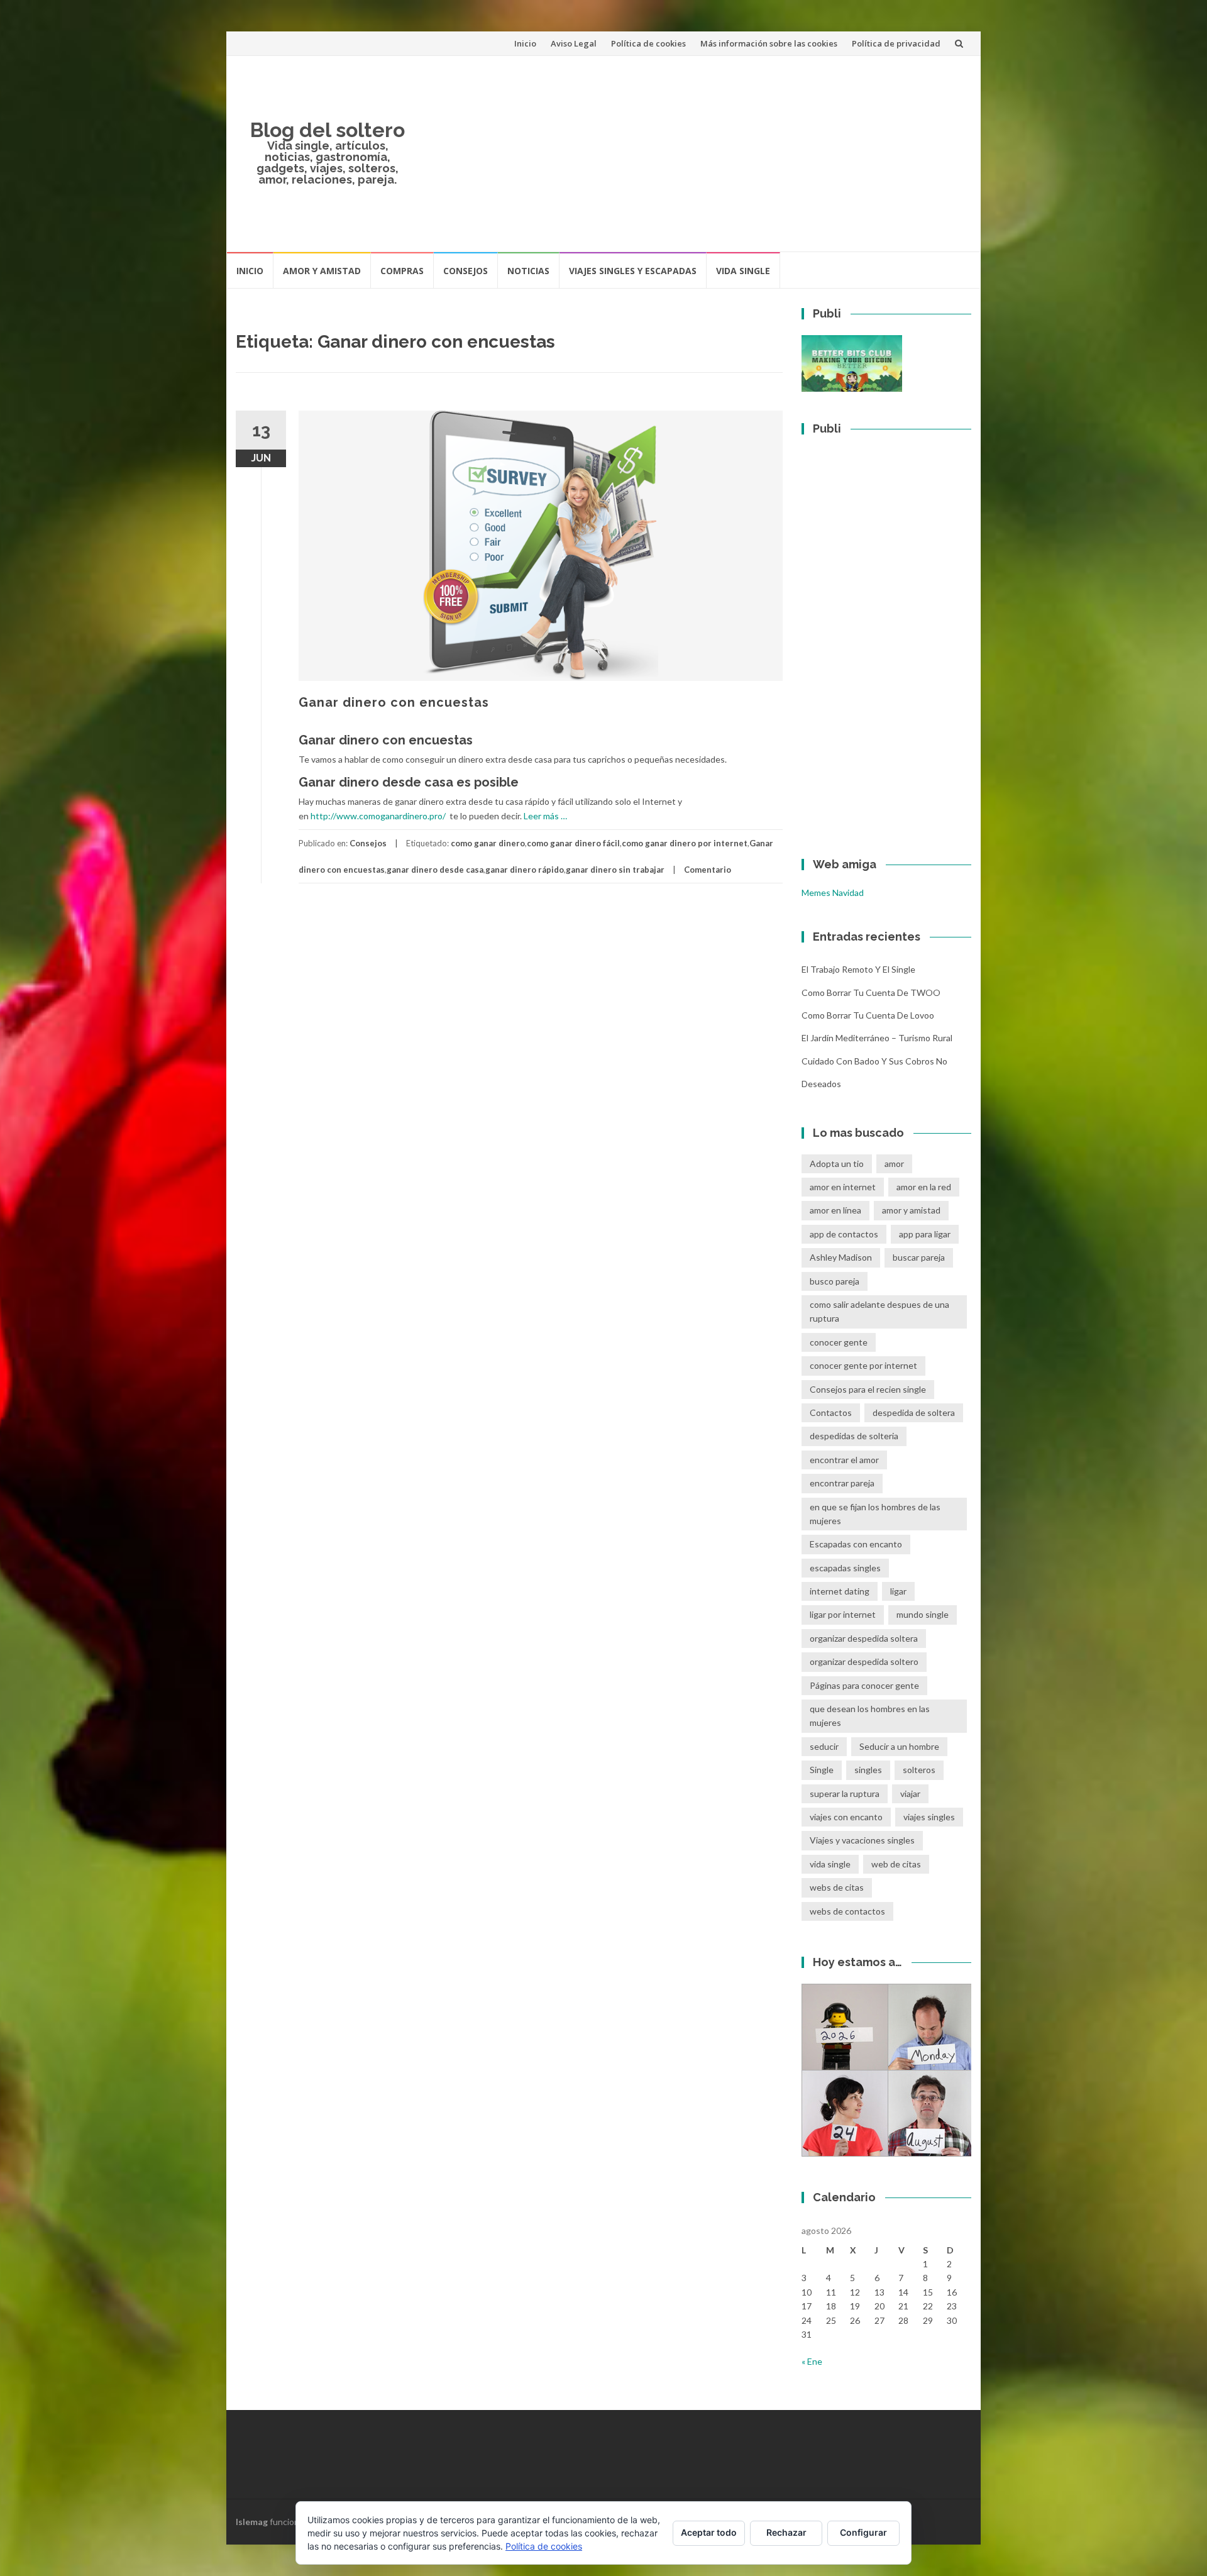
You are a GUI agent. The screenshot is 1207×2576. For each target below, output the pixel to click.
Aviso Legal (574, 43)
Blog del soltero (328, 130)
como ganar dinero (488, 843)
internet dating (840, 1591)
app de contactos (844, 1234)
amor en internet (843, 1187)
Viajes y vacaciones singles (862, 1840)
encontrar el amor (844, 1460)
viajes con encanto (846, 1817)
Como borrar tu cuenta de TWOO (871, 992)
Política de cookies (648, 43)
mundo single (923, 1614)
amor (894, 1164)
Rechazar (786, 2532)
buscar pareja (919, 1257)
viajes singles (929, 1817)
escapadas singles (845, 1568)
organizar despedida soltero (864, 1661)
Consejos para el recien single (868, 1389)
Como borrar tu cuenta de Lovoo (868, 1015)
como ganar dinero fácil (573, 843)
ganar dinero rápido (525, 870)
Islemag (252, 2522)
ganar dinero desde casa (435, 870)
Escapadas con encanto (856, 1544)
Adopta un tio (837, 1164)
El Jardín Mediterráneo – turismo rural (877, 1038)
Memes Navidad (833, 893)
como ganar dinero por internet (685, 843)
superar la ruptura (845, 1794)
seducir (824, 1746)
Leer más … (545, 816)
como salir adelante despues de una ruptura (879, 1311)
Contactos (831, 1412)
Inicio (525, 43)
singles (868, 1770)
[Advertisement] (695, 153)
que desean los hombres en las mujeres (870, 1716)
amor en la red (924, 1187)
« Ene (812, 2361)
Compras (402, 271)
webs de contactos (847, 1911)
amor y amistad (911, 1210)
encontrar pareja (842, 1483)
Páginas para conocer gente (864, 1685)
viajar (910, 1794)
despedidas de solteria (854, 1436)
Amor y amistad (322, 271)
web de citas (896, 1864)
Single (822, 1770)
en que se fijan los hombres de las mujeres (875, 1514)
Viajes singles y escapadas (633, 271)
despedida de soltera (914, 1412)
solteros (919, 1770)
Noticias (528, 271)
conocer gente (839, 1342)
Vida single (743, 271)
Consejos (466, 271)
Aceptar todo (709, 2532)
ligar (898, 1591)
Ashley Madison (841, 1257)
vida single (830, 1864)
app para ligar (925, 1234)
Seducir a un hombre (899, 1746)
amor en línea (835, 1210)
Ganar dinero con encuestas (394, 702)
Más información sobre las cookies (769, 43)
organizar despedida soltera (864, 1638)
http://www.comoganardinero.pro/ (378, 816)
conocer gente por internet (863, 1365)
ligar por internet (843, 1614)
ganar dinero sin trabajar (615, 870)
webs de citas (837, 1887)
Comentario (708, 870)
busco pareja (835, 1281)
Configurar (863, 2532)
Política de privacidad (896, 43)
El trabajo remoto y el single (858, 969)
